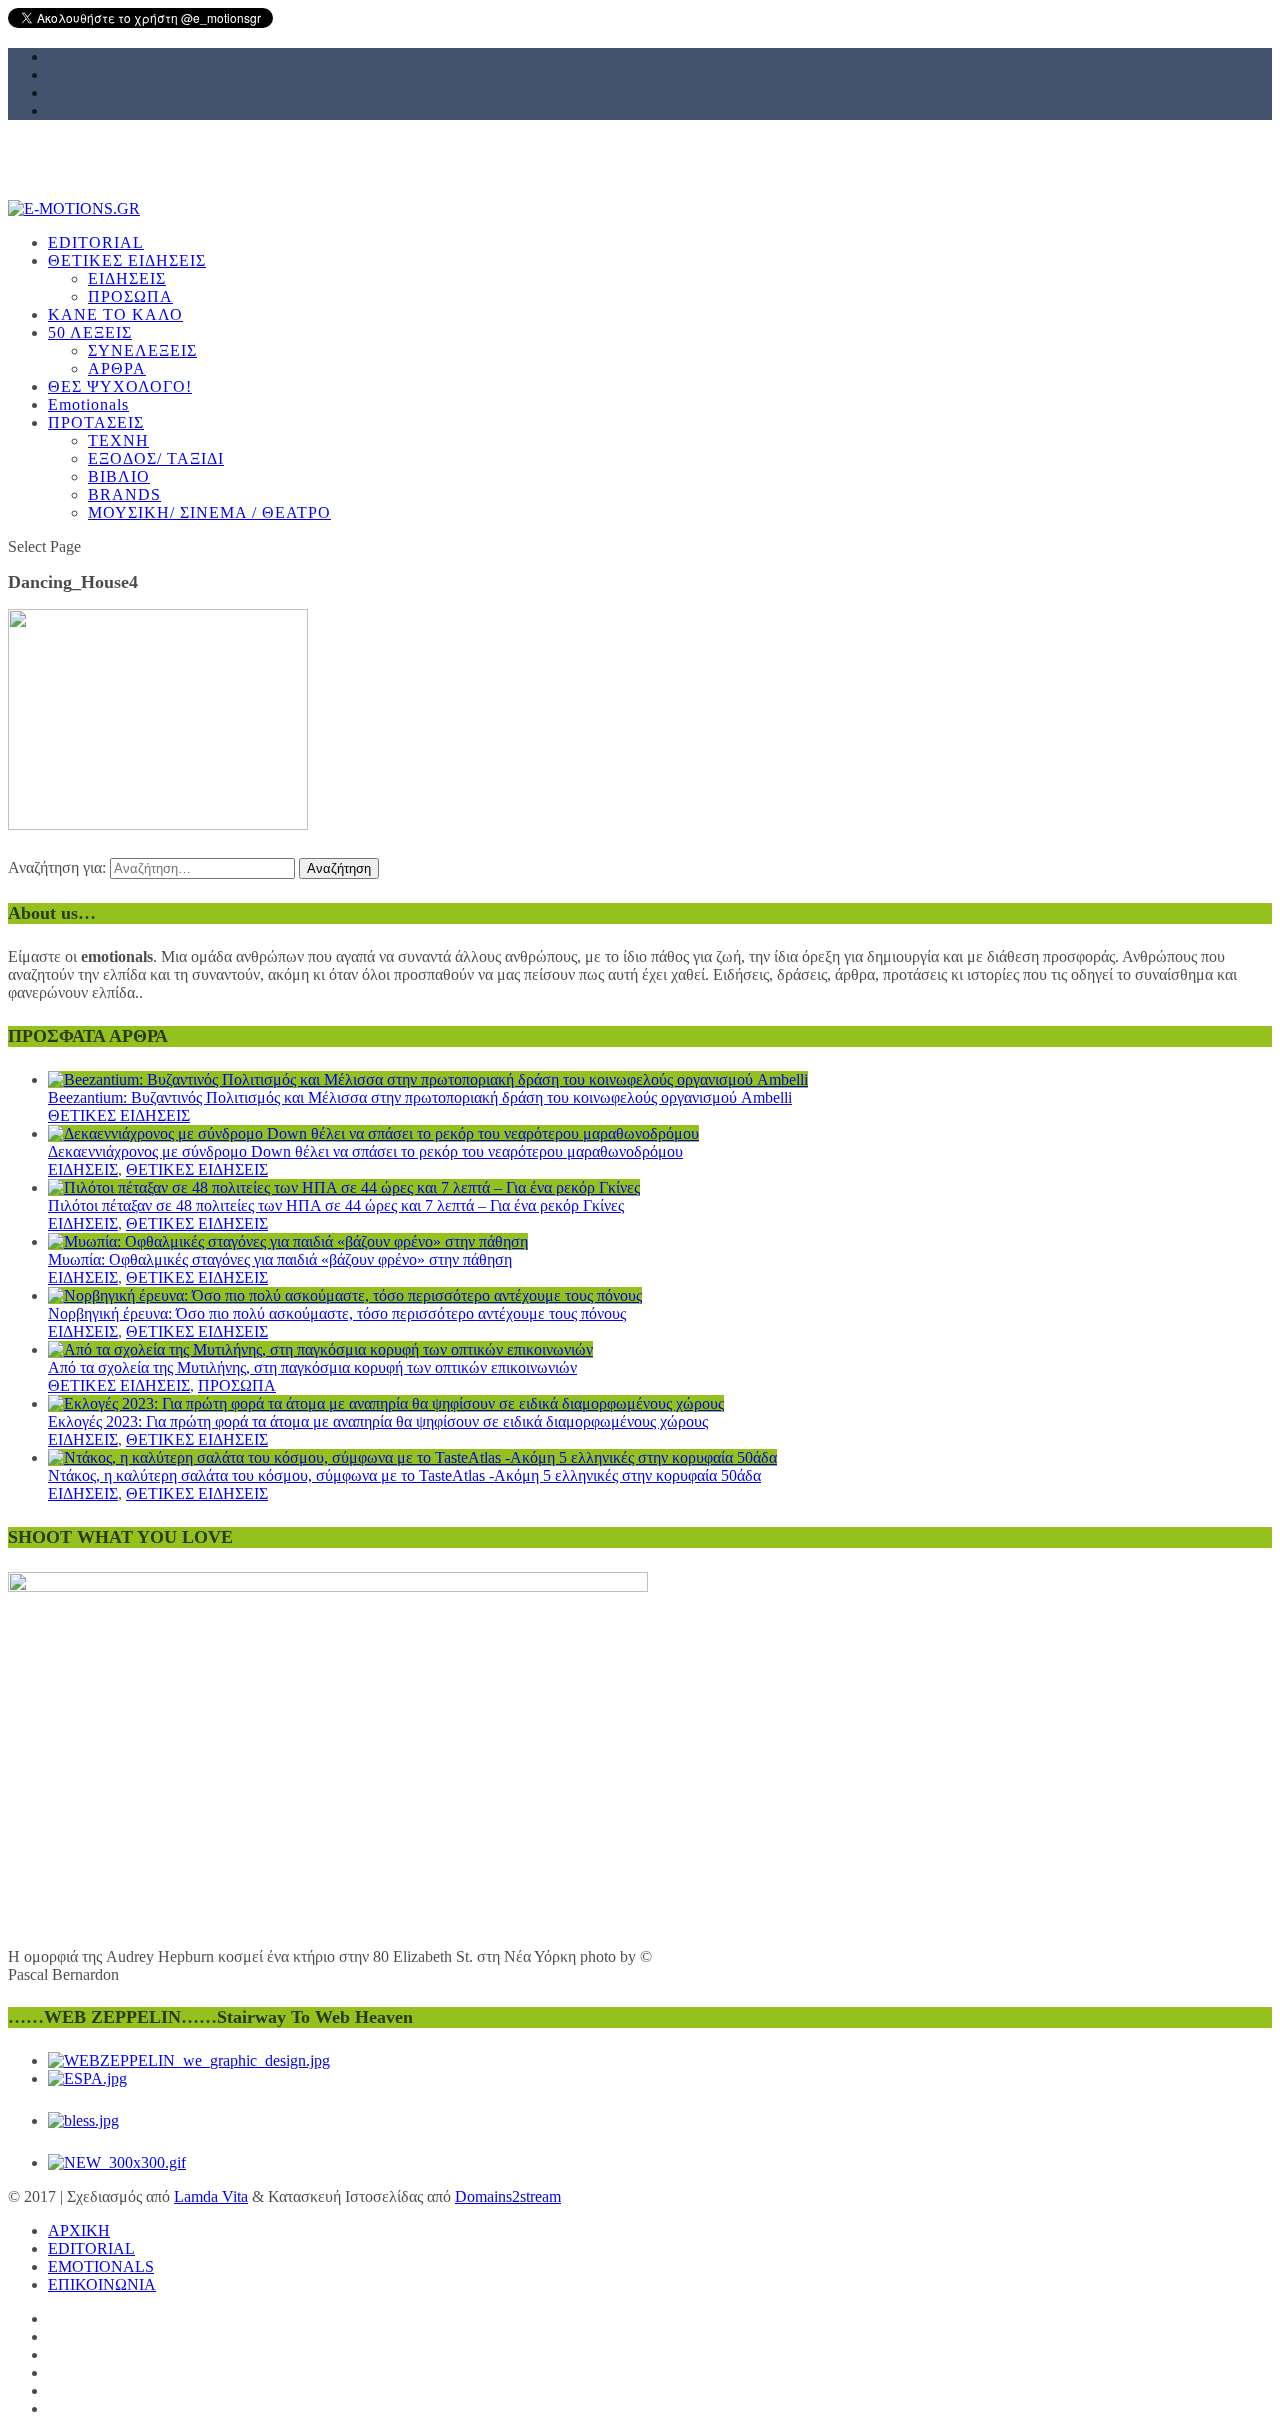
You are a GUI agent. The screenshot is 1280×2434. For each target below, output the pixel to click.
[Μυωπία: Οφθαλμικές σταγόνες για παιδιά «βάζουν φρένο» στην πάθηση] (288, 1241)
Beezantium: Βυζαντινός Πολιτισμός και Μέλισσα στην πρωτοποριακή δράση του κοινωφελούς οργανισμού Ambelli (420, 1097)
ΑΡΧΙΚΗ (79, 2230)
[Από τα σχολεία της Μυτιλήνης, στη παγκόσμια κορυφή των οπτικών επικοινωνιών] (320, 1349)
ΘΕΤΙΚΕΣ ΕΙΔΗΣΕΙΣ (119, 1115)
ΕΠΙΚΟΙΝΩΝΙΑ (102, 2284)
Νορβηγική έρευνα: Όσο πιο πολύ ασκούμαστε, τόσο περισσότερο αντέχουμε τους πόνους (337, 1313)
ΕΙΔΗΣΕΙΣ (83, 1169)
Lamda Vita (211, 2196)
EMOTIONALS (101, 2266)
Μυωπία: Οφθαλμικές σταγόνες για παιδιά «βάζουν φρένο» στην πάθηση (280, 1259)
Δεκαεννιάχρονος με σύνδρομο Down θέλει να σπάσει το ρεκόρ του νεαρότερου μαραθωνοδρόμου (365, 1151)
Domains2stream (508, 2196)
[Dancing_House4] (158, 824)
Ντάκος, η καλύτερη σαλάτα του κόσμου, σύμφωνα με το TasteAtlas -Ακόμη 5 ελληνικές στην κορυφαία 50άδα (404, 1475)
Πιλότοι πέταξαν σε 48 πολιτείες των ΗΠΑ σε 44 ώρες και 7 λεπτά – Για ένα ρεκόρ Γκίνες (336, 1205)
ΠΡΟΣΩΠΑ (237, 1385)
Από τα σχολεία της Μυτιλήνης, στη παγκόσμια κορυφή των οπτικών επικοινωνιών (312, 1367)
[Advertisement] (608, 346)
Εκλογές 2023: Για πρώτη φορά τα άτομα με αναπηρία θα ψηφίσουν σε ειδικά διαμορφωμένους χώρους (378, 1421)
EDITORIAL (91, 2248)
